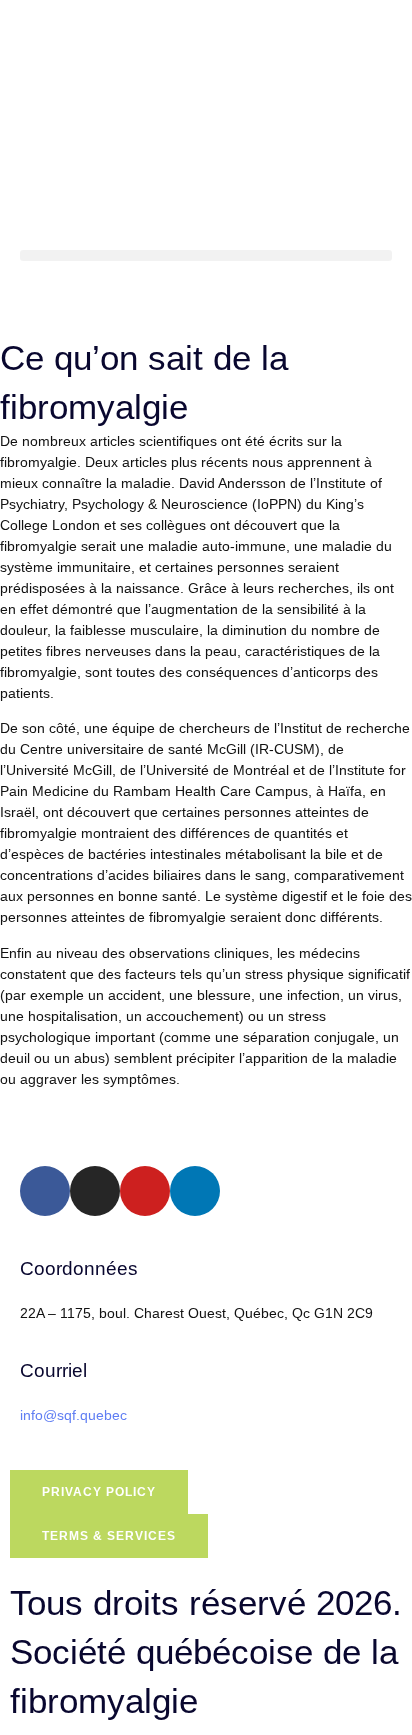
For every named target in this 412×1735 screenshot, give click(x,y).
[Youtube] (145, 1191)
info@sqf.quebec (73, 1415)
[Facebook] (45, 1191)
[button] (206, 255)
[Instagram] (95, 1191)
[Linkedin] (195, 1191)
